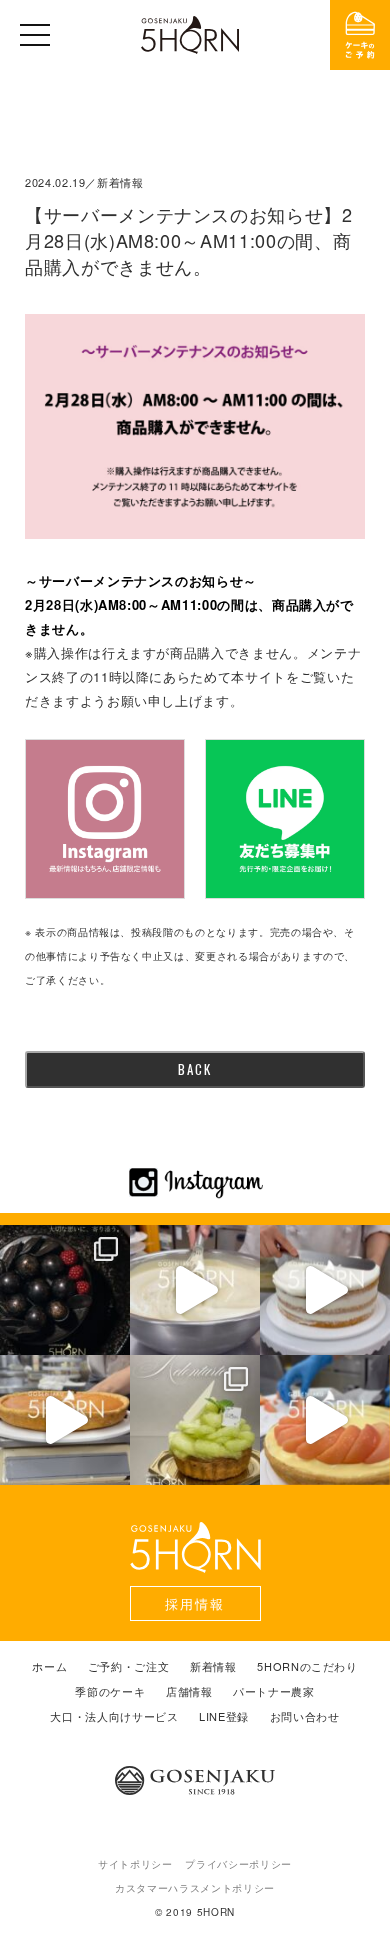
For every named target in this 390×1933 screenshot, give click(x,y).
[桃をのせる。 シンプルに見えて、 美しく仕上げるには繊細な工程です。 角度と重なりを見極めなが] (325, 1420)
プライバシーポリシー (238, 1864)
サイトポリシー (135, 1864)
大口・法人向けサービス (114, 1716)
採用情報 (195, 1603)
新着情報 (213, 1666)
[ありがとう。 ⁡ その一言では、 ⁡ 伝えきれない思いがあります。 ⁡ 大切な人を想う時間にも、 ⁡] (65, 1290)
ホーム (49, 1666)
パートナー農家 (274, 1691)
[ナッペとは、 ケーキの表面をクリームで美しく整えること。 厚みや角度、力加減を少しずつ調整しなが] (325, 1290)
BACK (195, 1069)
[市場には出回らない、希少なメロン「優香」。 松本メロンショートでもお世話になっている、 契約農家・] (195, 1420)
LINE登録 (224, 1716)
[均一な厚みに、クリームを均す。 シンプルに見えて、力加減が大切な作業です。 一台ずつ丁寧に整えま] (65, 1420)
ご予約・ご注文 (129, 1666)
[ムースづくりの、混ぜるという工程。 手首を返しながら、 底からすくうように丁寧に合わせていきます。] (195, 1290)
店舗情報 (189, 1691)
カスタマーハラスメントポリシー (195, 1888)
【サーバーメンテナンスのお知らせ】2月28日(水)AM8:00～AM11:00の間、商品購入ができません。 (189, 240)
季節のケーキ (110, 1691)
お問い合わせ (305, 1716)
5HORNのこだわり (307, 1666)
